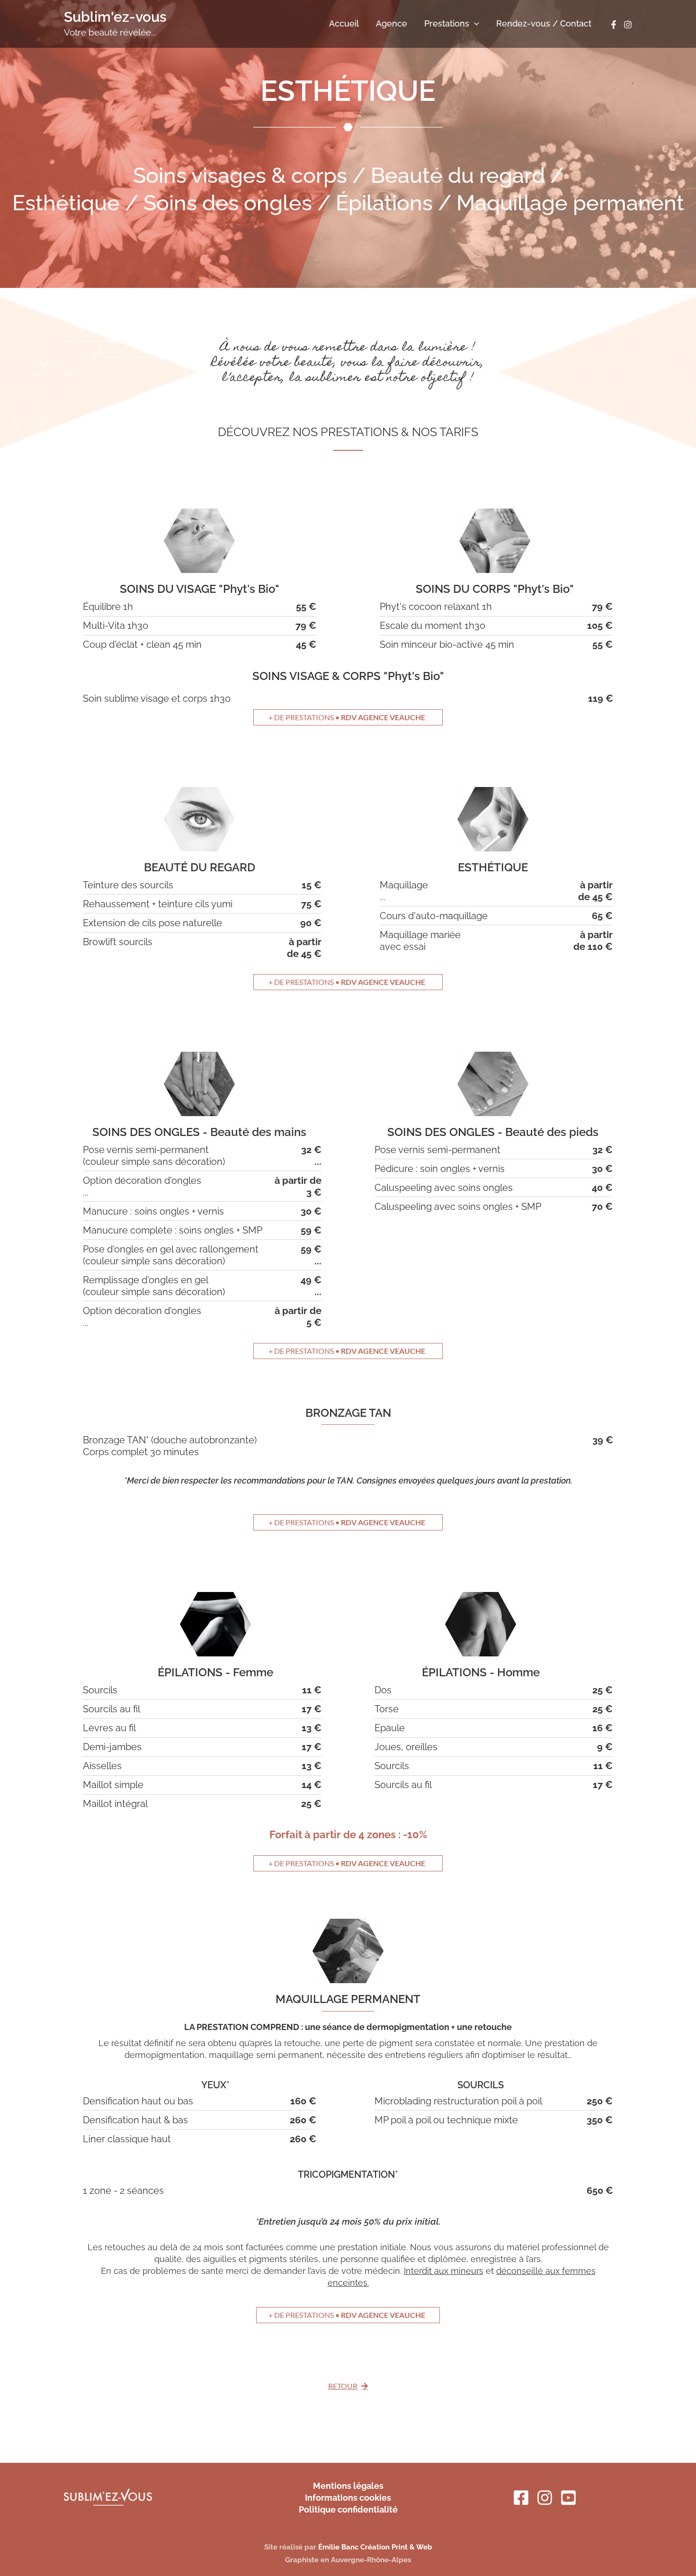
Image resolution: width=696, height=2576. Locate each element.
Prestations (447, 23)
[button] (474, 24)
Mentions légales (348, 2486)
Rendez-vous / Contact (544, 23)
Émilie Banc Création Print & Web (375, 2547)
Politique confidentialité (348, 2509)
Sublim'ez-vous (115, 17)
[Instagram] (628, 25)
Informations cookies (348, 2498)
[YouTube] (568, 2498)
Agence (392, 23)
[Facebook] (614, 25)
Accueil (344, 23)
